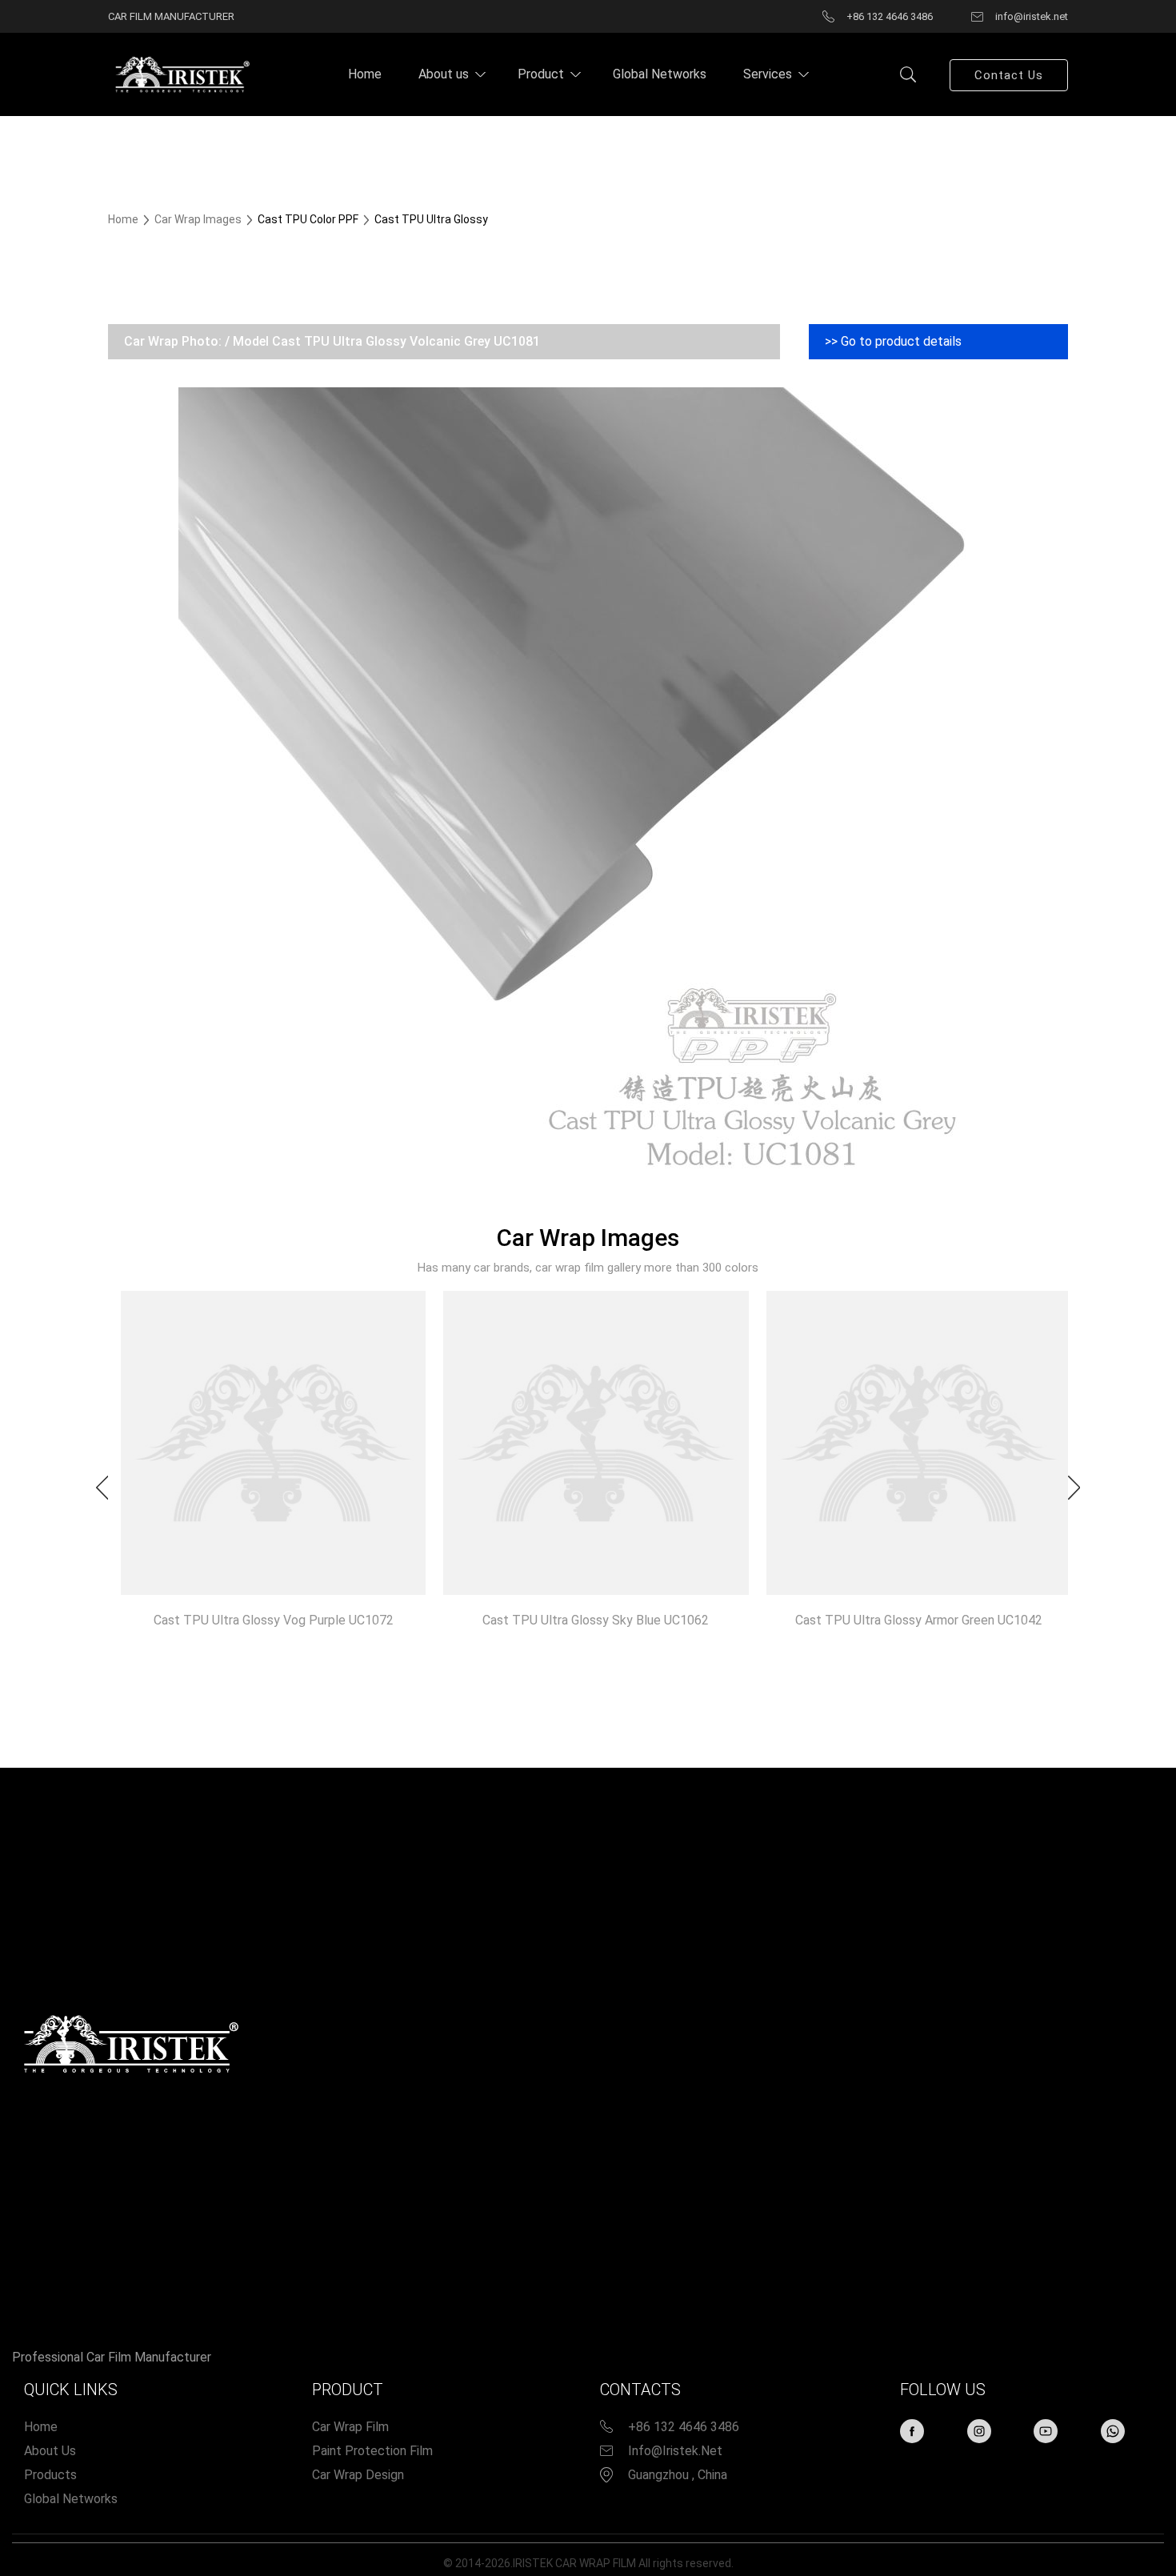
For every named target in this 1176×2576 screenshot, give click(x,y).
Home (365, 74)
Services (768, 74)
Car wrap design (358, 2475)
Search (908, 74)
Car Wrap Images (199, 219)
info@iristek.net (675, 2451)
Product (541, 74)
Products (50, 2475)
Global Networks (660, 74)
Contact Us (1009, 75)
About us (444, 74)
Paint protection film (372, 2451)
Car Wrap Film (350, 2427)
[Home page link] (180, 74)
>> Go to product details (893, 341)
